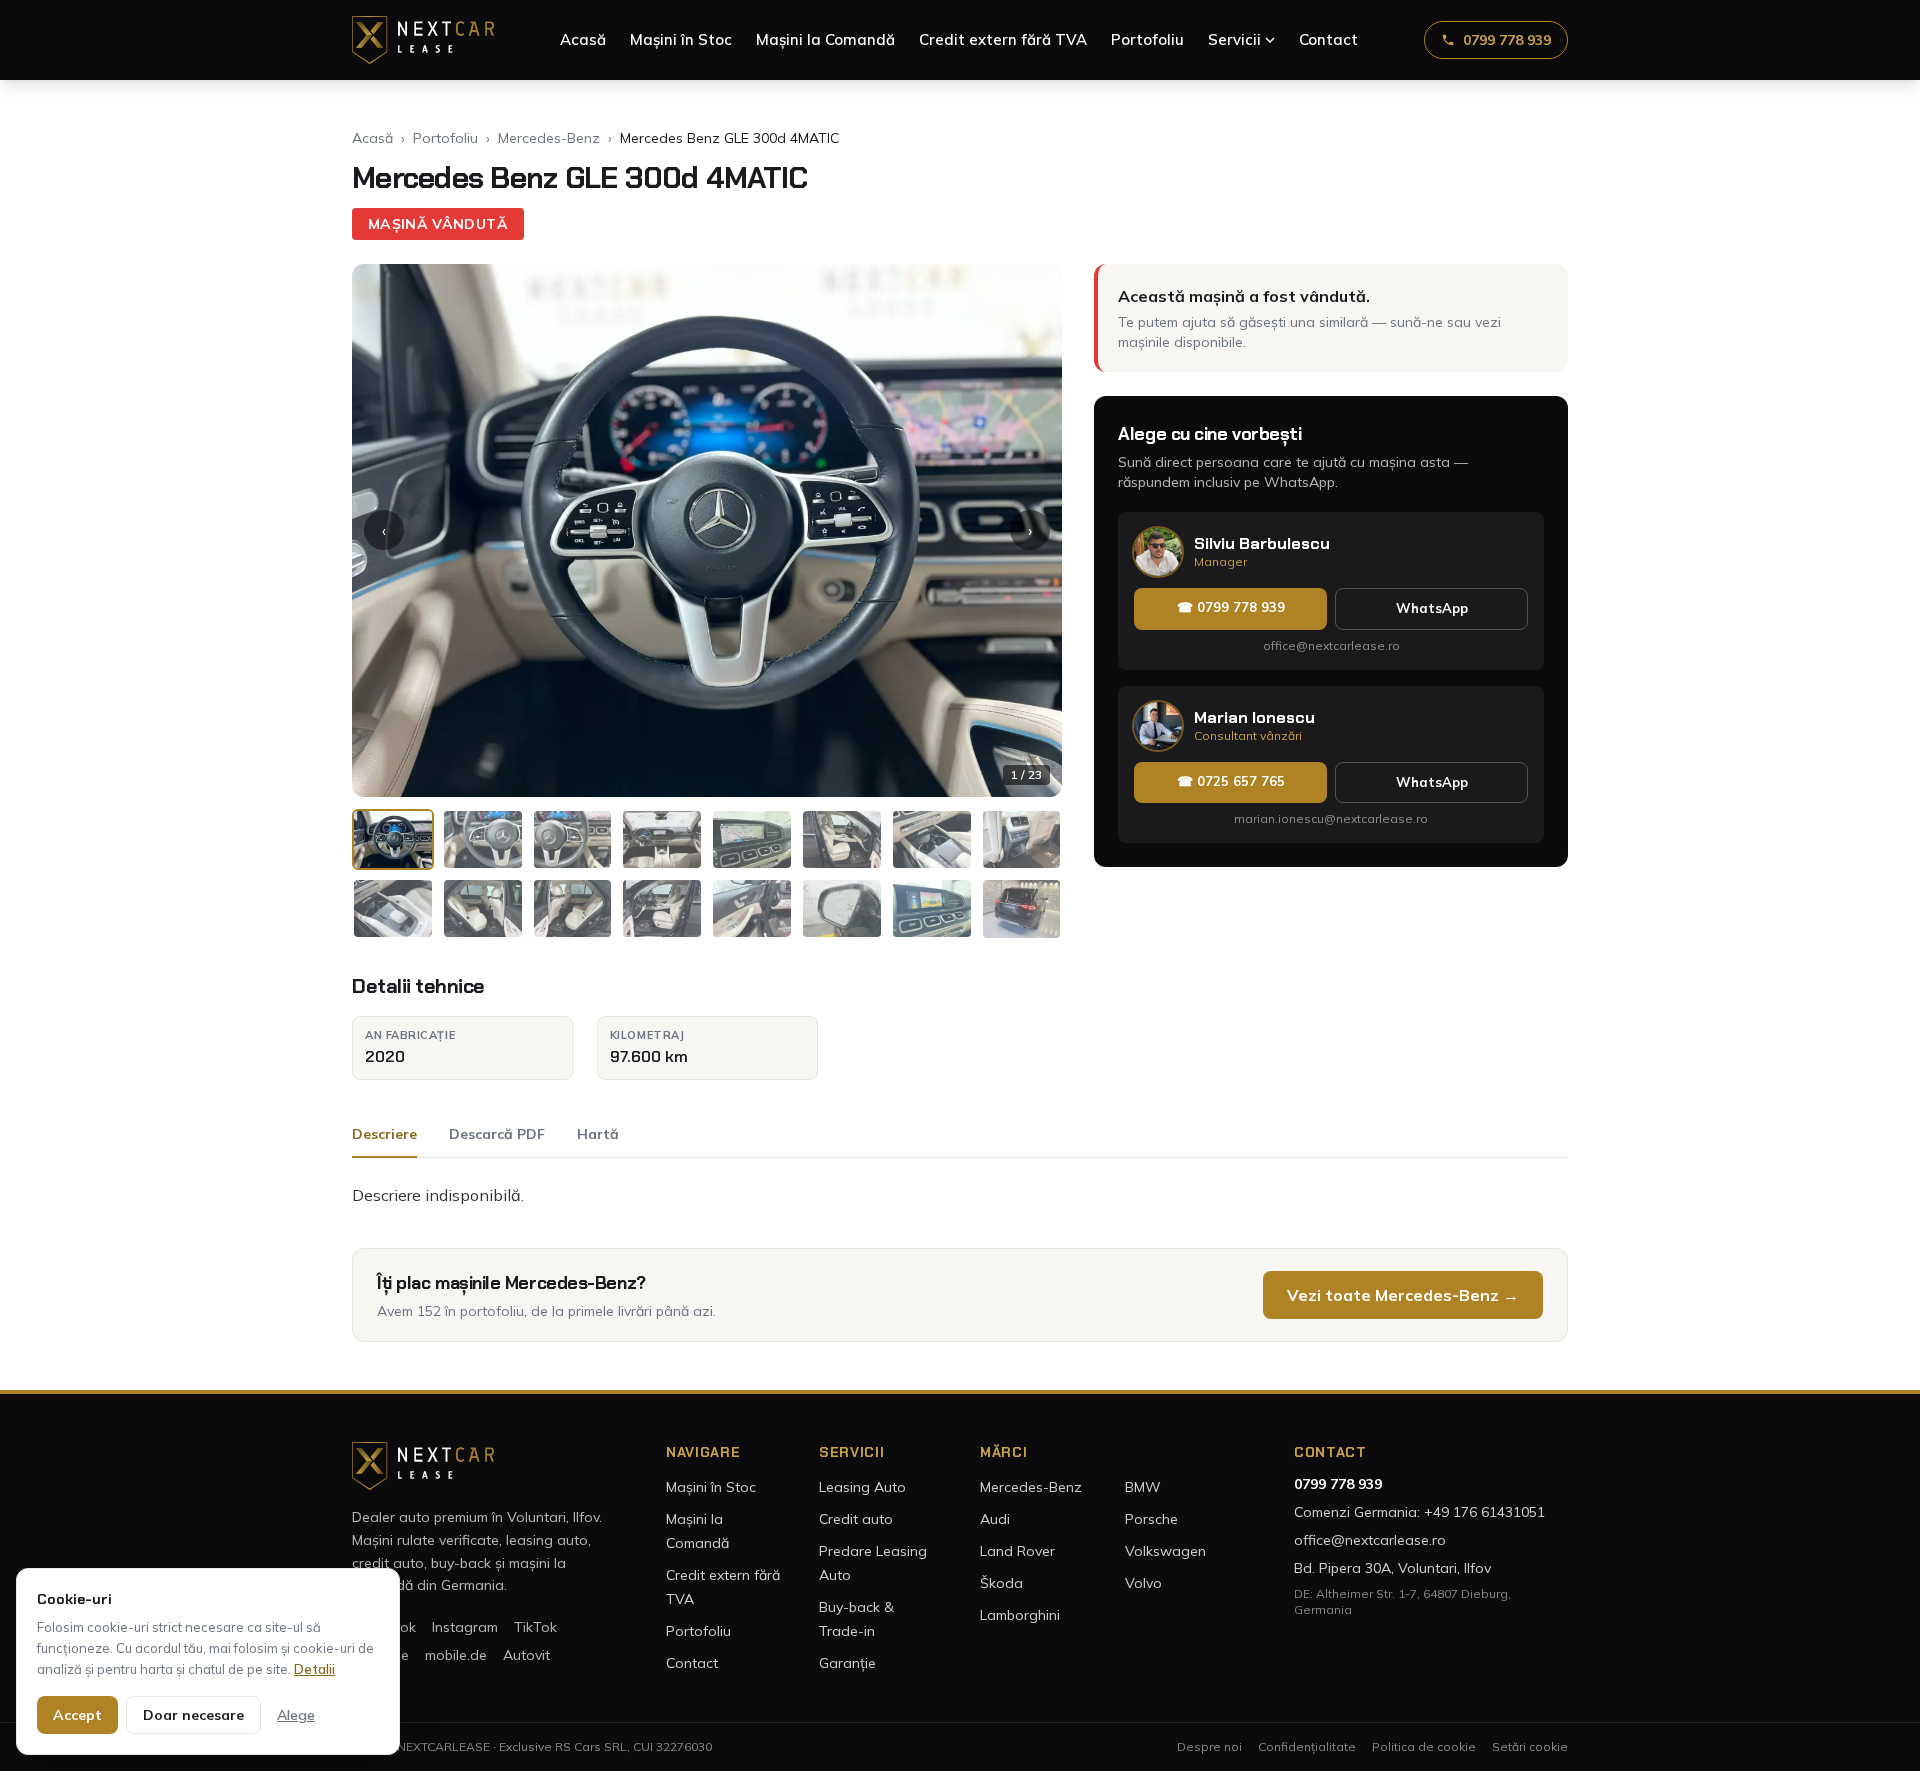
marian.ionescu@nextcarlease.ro (1331, 818)
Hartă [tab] (598, 1134)
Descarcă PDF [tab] (497, 1134)
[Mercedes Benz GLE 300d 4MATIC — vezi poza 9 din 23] (393, 908)
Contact (1328, 39)
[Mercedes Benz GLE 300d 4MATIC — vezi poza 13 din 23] (752, 908)
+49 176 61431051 (1484, 1512)
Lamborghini (1020, 1615)
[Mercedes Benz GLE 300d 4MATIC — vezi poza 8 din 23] (1022, 839)
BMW (1143, 1487)
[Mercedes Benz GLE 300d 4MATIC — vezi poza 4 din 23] (662, 839)
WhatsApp (1432, 608)
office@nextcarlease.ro (1331, 645)
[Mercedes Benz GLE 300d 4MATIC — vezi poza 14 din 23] (842, 908)
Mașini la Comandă (825, 39)
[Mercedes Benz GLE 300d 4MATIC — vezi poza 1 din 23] (393, 839)
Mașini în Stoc (681, 39)
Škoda (1001, 1583)
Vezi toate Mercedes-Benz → (1403, 1295)
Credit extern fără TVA (1003, 39)
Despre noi (1209, 1746)
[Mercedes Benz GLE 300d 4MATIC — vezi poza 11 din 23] (573, 908)
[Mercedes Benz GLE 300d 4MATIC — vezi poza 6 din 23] (842, 839)
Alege (296, 1715)
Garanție (847, 1663)
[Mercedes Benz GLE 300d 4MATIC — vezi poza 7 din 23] (932, 839)
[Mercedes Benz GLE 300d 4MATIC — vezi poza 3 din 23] (573, 839)
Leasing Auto (862, 1487)
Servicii (1234, 39)
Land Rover (1017, 1551)
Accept (77, 1715)
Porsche (1151, 1519)
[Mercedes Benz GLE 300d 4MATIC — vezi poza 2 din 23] (483, 839)
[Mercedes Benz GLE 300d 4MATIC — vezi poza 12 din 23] (662, 908)
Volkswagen (1165, 1551)
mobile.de (456, 1655)
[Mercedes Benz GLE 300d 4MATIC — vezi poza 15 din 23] (932, 908)
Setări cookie (1530, 1746)
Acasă (583, 39)
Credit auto (856, 1519)
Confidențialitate (1307, 1746)
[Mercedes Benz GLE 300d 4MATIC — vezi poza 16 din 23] (1022, 908)
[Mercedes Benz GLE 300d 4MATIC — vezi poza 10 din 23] (483, 908)
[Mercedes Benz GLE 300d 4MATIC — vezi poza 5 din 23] (752, 839)
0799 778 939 (1507, 40)
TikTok (535, 1627)
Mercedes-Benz (549, 138)
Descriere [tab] (384, 1134)
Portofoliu (1147, 39)
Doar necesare (193, 1715)
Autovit (526, 1655)
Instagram (465, 1627)
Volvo (1143, 1583)
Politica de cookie (1424, 1746)
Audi (995, 1519)
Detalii (314, 1669)
